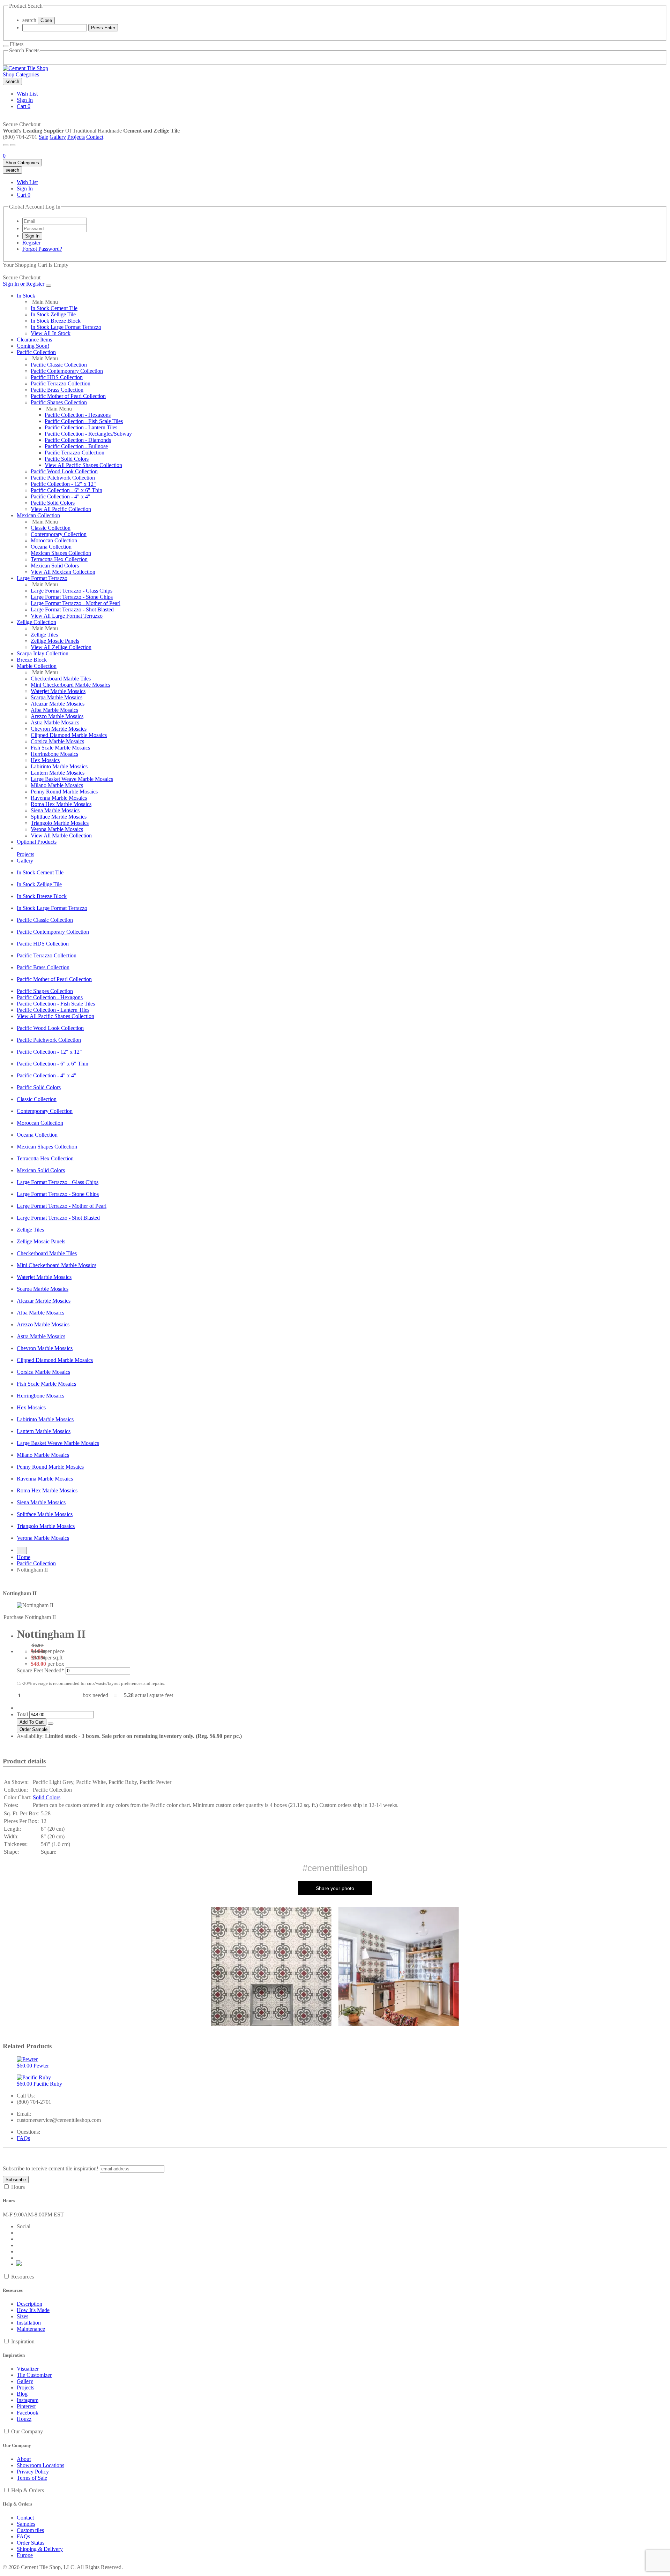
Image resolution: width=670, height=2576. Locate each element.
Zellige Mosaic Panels (55, 641)
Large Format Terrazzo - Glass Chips (72, 591)
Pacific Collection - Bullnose (76, 446)
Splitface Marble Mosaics (59, 817)
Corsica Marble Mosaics (57, 741)
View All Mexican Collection (63, 572)
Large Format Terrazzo (42, 578)
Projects (76, 137)
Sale (43, 137)
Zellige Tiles (44, 635)
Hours (18, 2187)
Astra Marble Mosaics (55, 722)
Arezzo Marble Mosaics (57, 716)
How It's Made (33, 2310)
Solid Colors (47, 1797)
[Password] (55, 228)
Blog (22, 2394)
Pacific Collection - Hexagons (78, 415)
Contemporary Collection (59, 534)
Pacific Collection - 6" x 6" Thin (66, 490)
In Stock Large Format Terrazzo (66, 327)
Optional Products (37, 842)
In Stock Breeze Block (56, 321)
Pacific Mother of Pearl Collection (68, 396)
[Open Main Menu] (6, 145)
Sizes (23, 2316)
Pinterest (26, 2406)
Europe (25, 2555)
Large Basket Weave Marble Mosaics (72, 779)
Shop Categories (21, 74)
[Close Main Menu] (49, 286)
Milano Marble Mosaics (57, 785)
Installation (29, 2323)
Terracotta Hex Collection (59, 559)
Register (31, 243)
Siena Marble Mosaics (55, 810)
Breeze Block (32, 660)
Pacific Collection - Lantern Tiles (81, 427)
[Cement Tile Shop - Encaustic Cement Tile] (25, 68)
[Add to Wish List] (51, 1724)
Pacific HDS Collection (57, 377)
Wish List (27, 94)
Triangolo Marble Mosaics (60, 823)
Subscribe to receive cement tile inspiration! (51, 2168)
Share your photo (335, 1888)
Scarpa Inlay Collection (43, 653)
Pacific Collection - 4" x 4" (61, 496)
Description (29, 2304)
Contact (95, 137)
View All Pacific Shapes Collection (83, 465)
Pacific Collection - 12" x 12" (63, 484)
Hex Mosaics (45, 760)
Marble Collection (37, 666)
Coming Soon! (33, 346)
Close (46, 20)
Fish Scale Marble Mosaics (60, 748)
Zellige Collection (36, 622)
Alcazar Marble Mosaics (58, 704)
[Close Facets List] (6, 46)
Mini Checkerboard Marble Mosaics (70, 685)
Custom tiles (30, 2530)
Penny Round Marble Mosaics (64, 792)
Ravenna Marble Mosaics (59, 798)
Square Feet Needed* (40, 1670)
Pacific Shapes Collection (59, 402)
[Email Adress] (55, 221)
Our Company (27, 2431)
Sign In (25, 100)
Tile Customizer (34, 2375)
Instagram (28, 2400)
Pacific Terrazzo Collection (61, 383)
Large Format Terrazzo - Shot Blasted (72, 609)
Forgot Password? (42, 249)
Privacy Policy (33, 2472)
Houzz (24, 2419)
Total (22, 1714)
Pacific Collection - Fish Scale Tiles (84, 421)
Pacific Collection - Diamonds (78, 440)
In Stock (26, 296)
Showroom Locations (40, 2465)
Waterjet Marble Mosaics (58, 691)
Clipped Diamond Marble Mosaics (69, 735)
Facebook (28, 2413)
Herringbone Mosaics (54, 754)
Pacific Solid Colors (67, 459)
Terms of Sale (32, 2478)
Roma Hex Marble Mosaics (61, 804)
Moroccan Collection (54, 540)
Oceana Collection (51, 547)
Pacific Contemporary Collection (67, 371)
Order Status (31, 2543)
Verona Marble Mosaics (57, 829)
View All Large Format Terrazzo (67, 616)
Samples (26, 2524)
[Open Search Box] (13, 145)
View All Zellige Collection (61, 647)
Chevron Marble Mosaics (59, 729)
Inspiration (23, 2341)
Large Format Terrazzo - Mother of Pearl (76, 603)
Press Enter (103, 28)
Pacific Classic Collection (59, 365)
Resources (23, 2277)
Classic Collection (51, 528)
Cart (24, 106)
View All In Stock (51, 333)
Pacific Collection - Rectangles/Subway (88, 434)
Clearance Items (34, 340)
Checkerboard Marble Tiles (61, 679)
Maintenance (31, 2329)
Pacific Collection (36, 352)
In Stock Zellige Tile (53, 314)
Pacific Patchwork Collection (63, 478)
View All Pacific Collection (61, 509)
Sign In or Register (24, 284)
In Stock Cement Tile (54, 308)
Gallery (58, 137)
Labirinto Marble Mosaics (59, 766)
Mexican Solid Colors (55, 566)
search (29, 20)
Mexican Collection (38, 515)
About (24, 2459)
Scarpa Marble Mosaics (57, 697)
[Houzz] (19, 2264)
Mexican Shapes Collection (61, 553)
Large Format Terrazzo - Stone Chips (72, 597)
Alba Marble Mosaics (54, 710)
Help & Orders (28, 2490)
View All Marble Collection (61, 835)
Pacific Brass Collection (57, 390)
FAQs (23, 2138)
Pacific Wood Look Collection (64, 471)
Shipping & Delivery (40, 2549)
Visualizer (28, 2369)
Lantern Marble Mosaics (58, 773)
